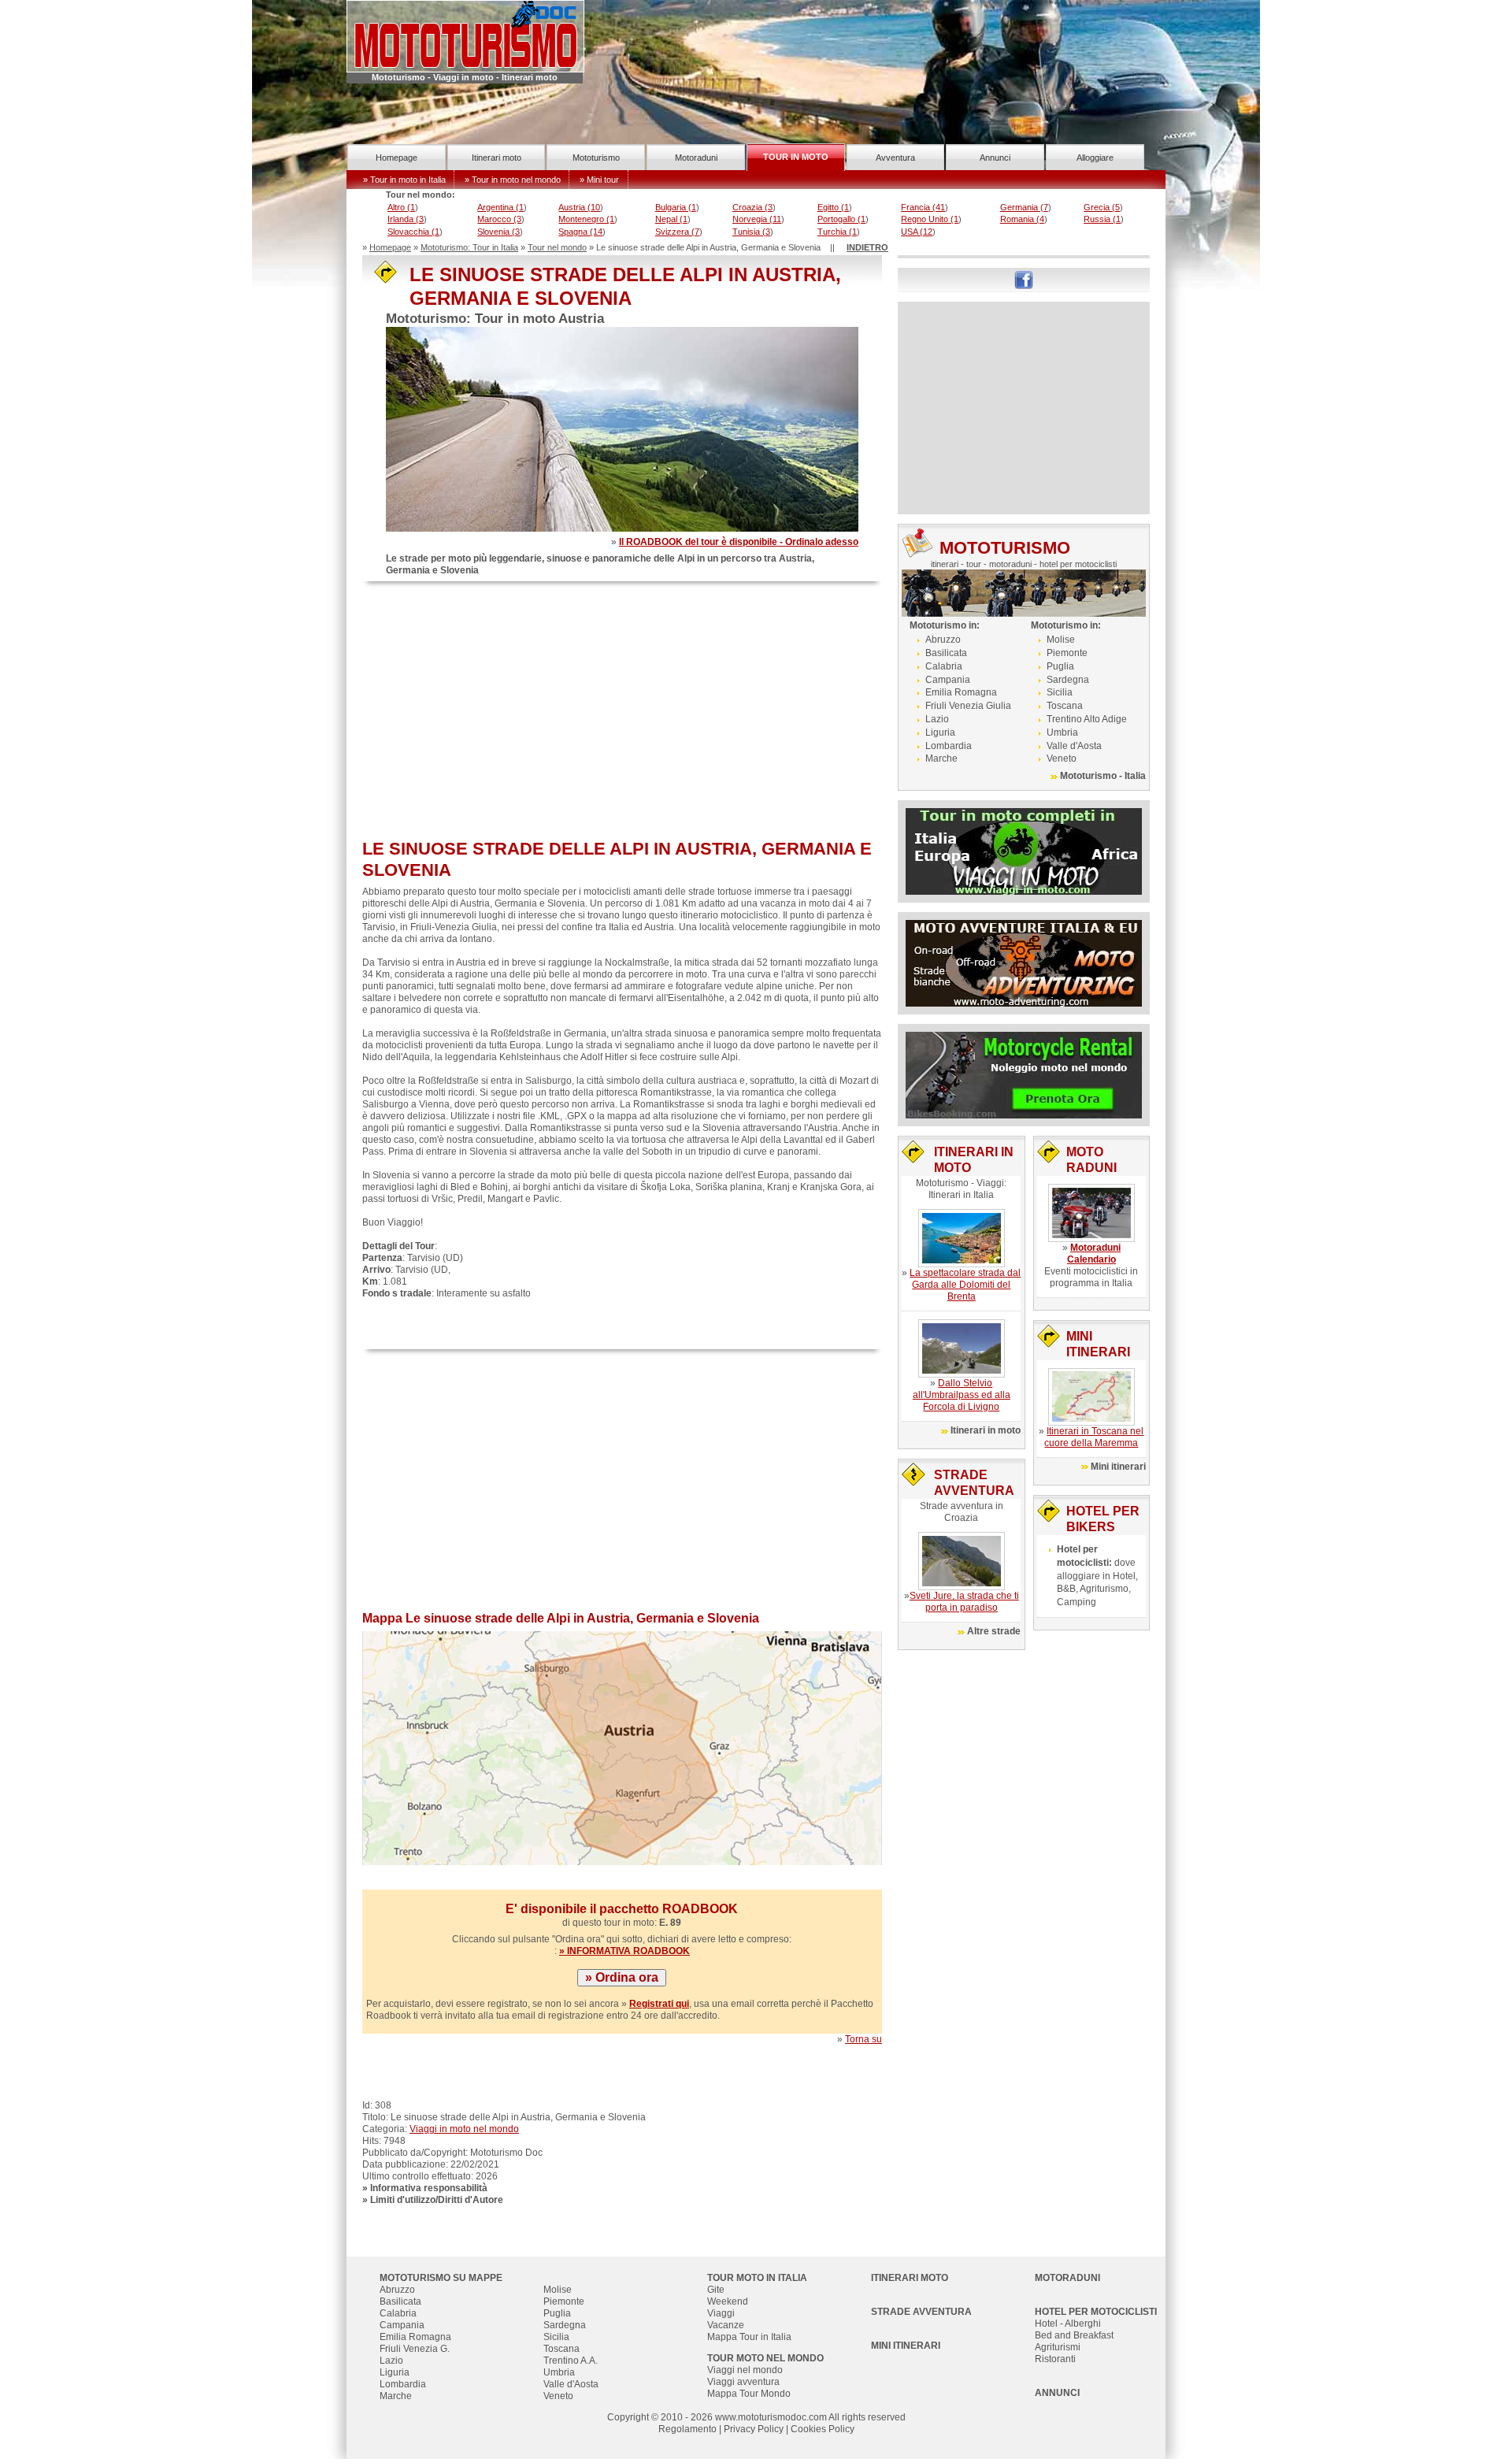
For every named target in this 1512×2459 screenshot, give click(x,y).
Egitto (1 (833, 207)
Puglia (1060, 666)
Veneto (1062, 758)
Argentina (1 (500, 207)
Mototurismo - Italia (1103, 776)
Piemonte (1067, 653)
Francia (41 (923, 207)
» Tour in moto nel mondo (513, 180)
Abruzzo (943, 640)
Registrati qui (659, 2004)
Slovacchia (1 (413, 232)
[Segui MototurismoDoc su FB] (1024, 279)
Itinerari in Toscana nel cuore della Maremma (1094, 1437)
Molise (1061, 640)
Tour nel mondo (557, 247)
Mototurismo (596, 158)
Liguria (940, 733)
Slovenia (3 (498, 232)
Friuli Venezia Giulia (968, 706)
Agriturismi (1058, 2347)
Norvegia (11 (757, 219)
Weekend (728, 2301)
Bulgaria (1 (676, 207)
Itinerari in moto (986, 1430)
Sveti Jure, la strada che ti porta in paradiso (964, 1602)
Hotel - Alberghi (1068, 2324)
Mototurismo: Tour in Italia (469, 247)
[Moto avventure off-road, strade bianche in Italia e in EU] (1024, 962)
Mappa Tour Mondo (749, 2394)
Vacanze (726, 2325)
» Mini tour (599, 180)
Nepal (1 (671, 219)
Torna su (863, 2039)
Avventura (895, 158)
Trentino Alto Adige (1087, 719)
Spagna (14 (580, 232)
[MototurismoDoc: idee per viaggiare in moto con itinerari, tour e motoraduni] (465, 35)
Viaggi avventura (743, 2382)
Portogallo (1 (841, 219)
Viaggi (721, 2313)
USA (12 (917, 232)
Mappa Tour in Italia (749, 2337)
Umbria (1062, 733)
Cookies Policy (823, 2429)
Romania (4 (1022, 219)
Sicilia (1060, 692)
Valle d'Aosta (1074, 746)
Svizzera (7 (677, 232)
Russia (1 (1102, 219)
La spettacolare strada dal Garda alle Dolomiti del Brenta (965, 1285)
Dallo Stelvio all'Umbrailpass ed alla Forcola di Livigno (962, 1395)
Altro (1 (401, 207)
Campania (948, 680)
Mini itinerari (1118, 1467)
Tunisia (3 (751, 232)
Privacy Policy (754, 2429)
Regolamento (687, 2429)
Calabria (944, 666)
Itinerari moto (497, 158)
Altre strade (994, 1631)
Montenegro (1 (586, 219)
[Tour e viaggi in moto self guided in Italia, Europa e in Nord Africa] (1024, 851)
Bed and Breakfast (1074, 2335)
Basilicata (946, 653)
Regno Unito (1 (930, 219)
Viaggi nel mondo (745, 2370)
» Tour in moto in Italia (404, 180)
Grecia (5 (1102, 207)
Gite (716, 2290)
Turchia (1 (837, 232)
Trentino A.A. (571, 2361)
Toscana (1065, 706)
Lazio (937, 719)
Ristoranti (1055, 2359)
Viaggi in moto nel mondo (464, 2129)
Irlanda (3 (406, 219)
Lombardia (949, 746)
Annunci (995, 158)
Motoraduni (696, 158)
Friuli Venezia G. (415, 2349)
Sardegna (1068, 680)
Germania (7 (1024, 207)
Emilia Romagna (961, 692)
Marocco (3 (499, 219)
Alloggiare (1095, 158)
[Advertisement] (622, 712)
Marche (941, 758)
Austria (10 (579, 207)
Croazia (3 (752, 207)
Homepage (397, 158)
